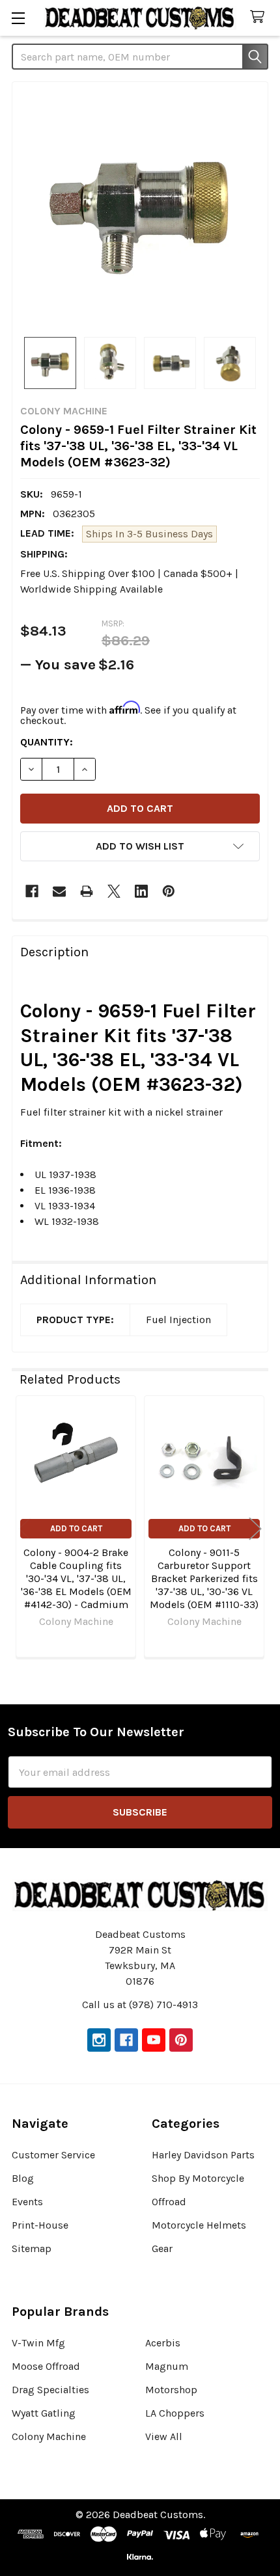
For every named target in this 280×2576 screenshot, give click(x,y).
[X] (114, 891)
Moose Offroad (46, 2366)
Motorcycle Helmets (199, 2225)
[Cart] (260, 17)
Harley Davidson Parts (203, 2155)
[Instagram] (99, 2040)
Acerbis (163, 2343)
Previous (25, 1528)
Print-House (40, 2225)
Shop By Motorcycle (198, 2178)
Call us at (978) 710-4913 (140, 2005)
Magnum (167, 2366)
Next (255, 1528)
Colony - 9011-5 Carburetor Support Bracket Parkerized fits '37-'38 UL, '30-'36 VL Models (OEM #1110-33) (204, 1578)
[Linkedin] (141, 891)
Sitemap (32, 2248)
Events (27, 2202)
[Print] (87, 891)
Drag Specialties (50, 2390)
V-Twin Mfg (38, 2343)
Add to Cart (76, 1528)
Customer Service (53, 2155)
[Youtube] (154, 2040)
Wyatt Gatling (44, 2413)
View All (164, 2436)
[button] (140, 846)
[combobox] (140, 57)
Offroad (169, 2202)
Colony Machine (49, 2436)
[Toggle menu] (18, 18)
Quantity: (47, 742)
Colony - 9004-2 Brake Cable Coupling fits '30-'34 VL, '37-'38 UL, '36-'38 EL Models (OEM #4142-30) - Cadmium (76, 1578)
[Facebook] (32, 891)
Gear (162, 2248)
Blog (23, 2178)
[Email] (59, 891)
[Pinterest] (169, 891)
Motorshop (171, 2390)
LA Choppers (175, 2413)
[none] (140, 209)
